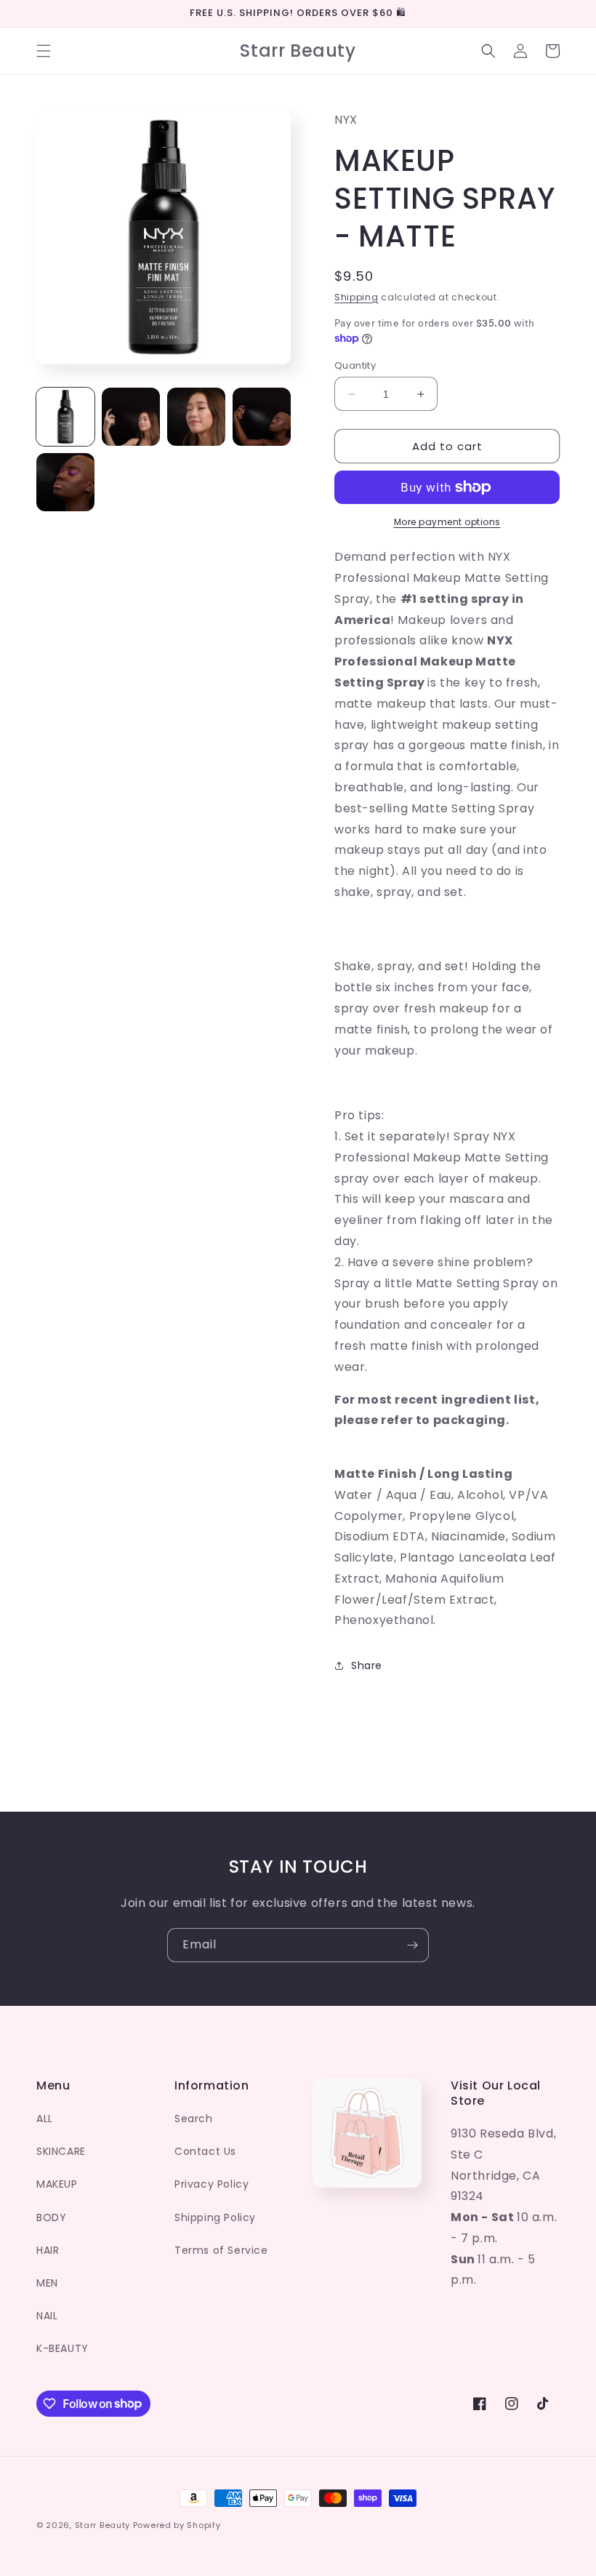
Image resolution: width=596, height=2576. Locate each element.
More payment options (447, 522)
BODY (51, 2217)
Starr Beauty (102, 2525)
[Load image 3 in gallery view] (196, 417)
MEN (47, 2283)
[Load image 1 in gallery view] (65, 417)
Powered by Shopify (177, 2525)
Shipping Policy (215, 2217)
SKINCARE (61, 2151)
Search (194, 2119)
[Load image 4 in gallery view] (262, 417)
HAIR (48, 2250)
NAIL (47, 2316)
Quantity (355, 365)
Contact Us (205, 2151)
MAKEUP (57, 2184)
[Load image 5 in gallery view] (65, 482)
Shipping (357, 297)
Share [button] (367, 1665)
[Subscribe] (412, 1945)
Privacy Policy (212, 2184)
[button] (44, 51)
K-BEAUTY (63, 2348)
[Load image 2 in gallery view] (131, 417)
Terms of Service (221, 2250)
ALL (45, 2119)
